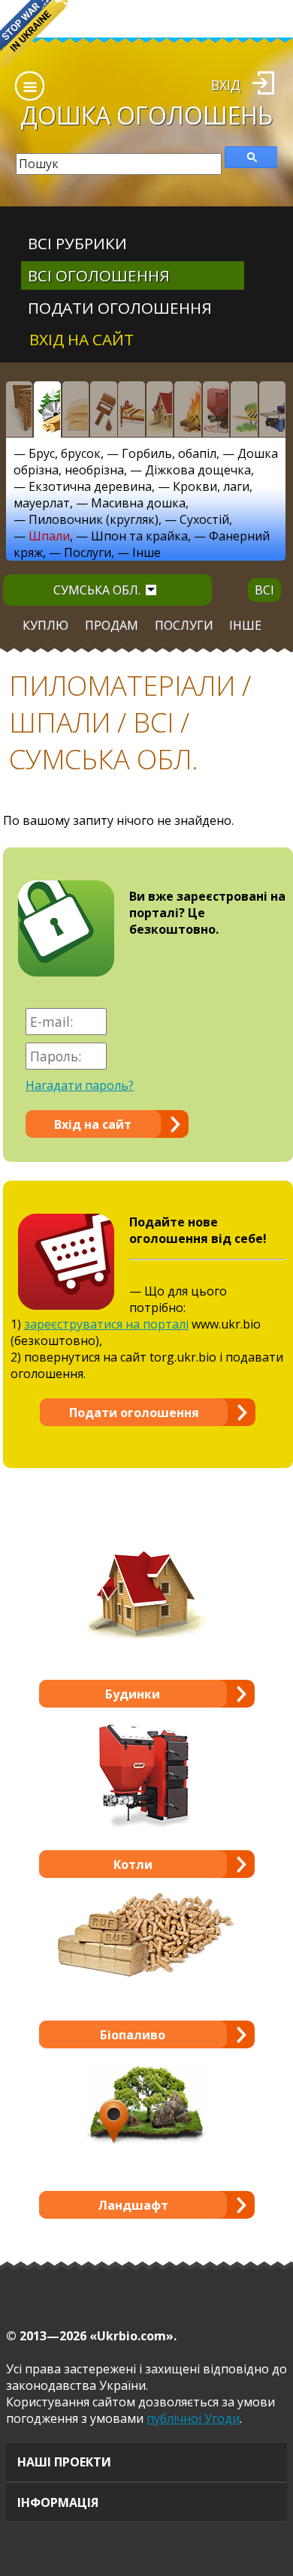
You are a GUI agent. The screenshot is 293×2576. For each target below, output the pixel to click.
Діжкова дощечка (198, 470)
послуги (184, 625)
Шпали (49, 536)
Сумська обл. (97, 590)
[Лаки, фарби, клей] (104, 409)
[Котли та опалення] (216, 409)
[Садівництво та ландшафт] (244, 409)
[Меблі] (131, 409)
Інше (146, 552)
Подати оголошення (120, 308)
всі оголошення (99, 275)
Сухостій (204, 519)
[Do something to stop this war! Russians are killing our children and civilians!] (34, 34)
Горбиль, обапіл (169, 453)
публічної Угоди (193, 2418)
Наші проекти (64, 2462)
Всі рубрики (77, 243)
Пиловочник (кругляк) (94, 519)
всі (264, 590)
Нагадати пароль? (80, 1085)
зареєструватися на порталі (106, 1324)
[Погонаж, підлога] (76, 409)
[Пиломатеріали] (47, 409)
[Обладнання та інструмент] (273, 409)
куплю (45, 625)
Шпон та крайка (139, 536)
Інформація (58, 2502)
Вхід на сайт (82, 339)
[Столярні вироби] (20, 409)
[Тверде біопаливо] (188, 409)
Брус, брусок (65, 453)
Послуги (88, 552)
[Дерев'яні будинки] (160, 409)
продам (112, 625)
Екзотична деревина (90, 486)
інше (245, 625)
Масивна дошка (138, 503)
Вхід (226, 85)
